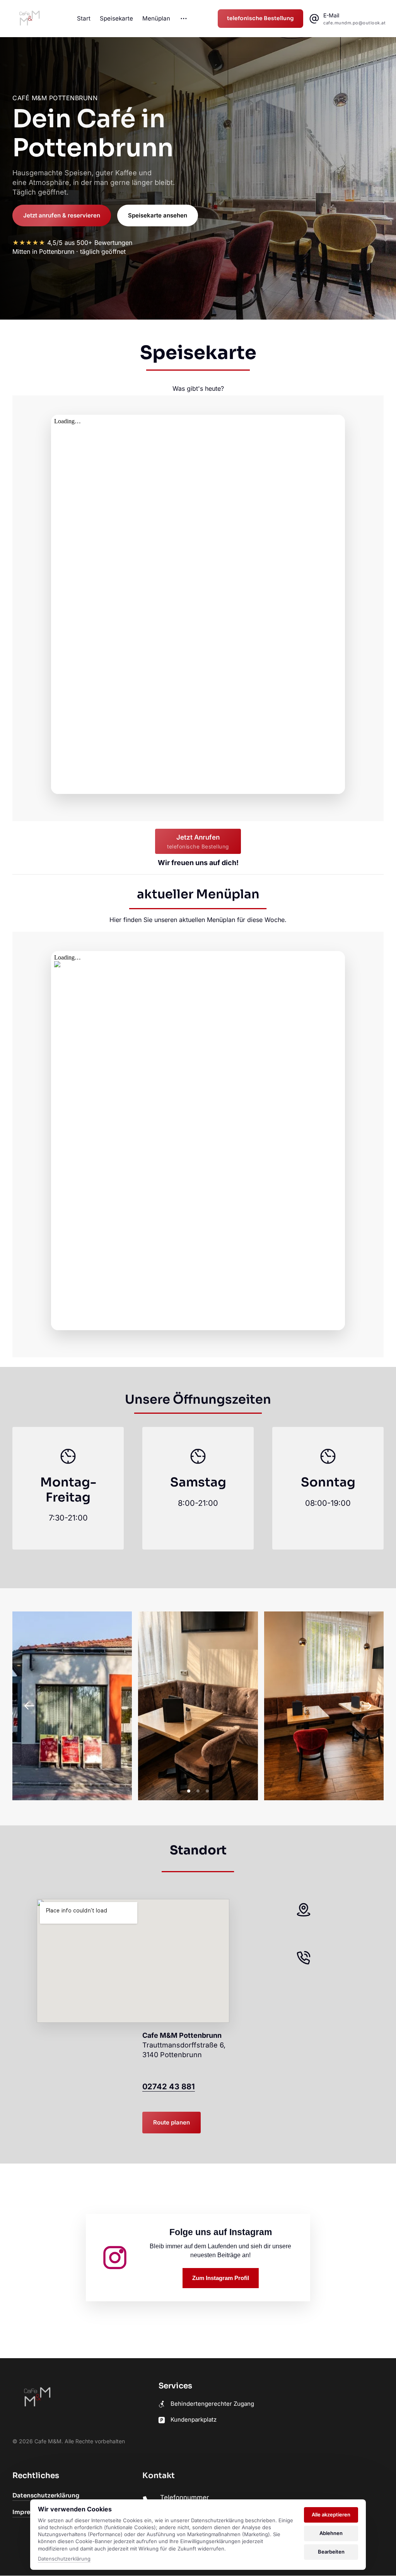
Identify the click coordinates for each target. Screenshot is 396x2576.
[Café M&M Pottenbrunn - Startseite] (29, 19)
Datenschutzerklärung (64, 2559)
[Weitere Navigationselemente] (184, 19)
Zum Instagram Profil (221, 2278)
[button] (367, 1706)
